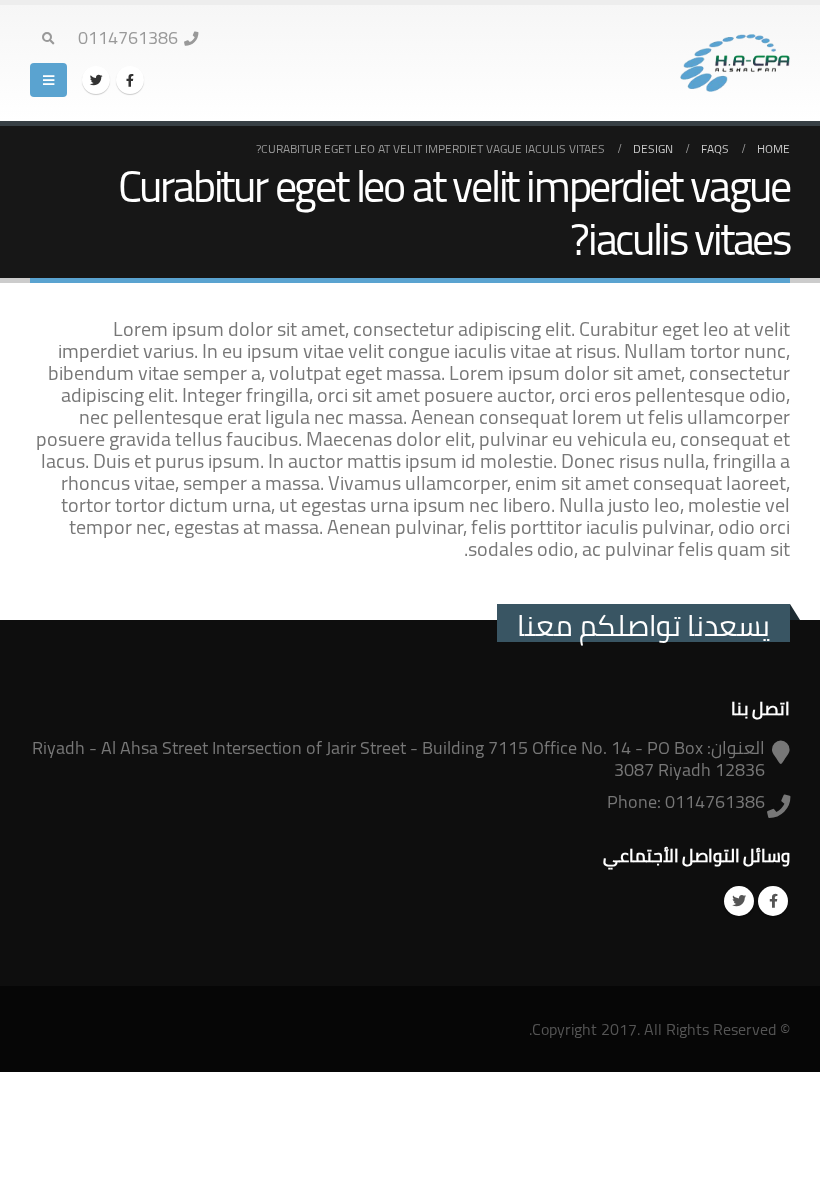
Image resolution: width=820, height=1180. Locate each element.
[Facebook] (130, 80)
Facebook (773, 901)
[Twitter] (96, 80)
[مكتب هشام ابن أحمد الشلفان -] (735, 63)
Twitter (739, 901)
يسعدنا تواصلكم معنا (643, 625)
